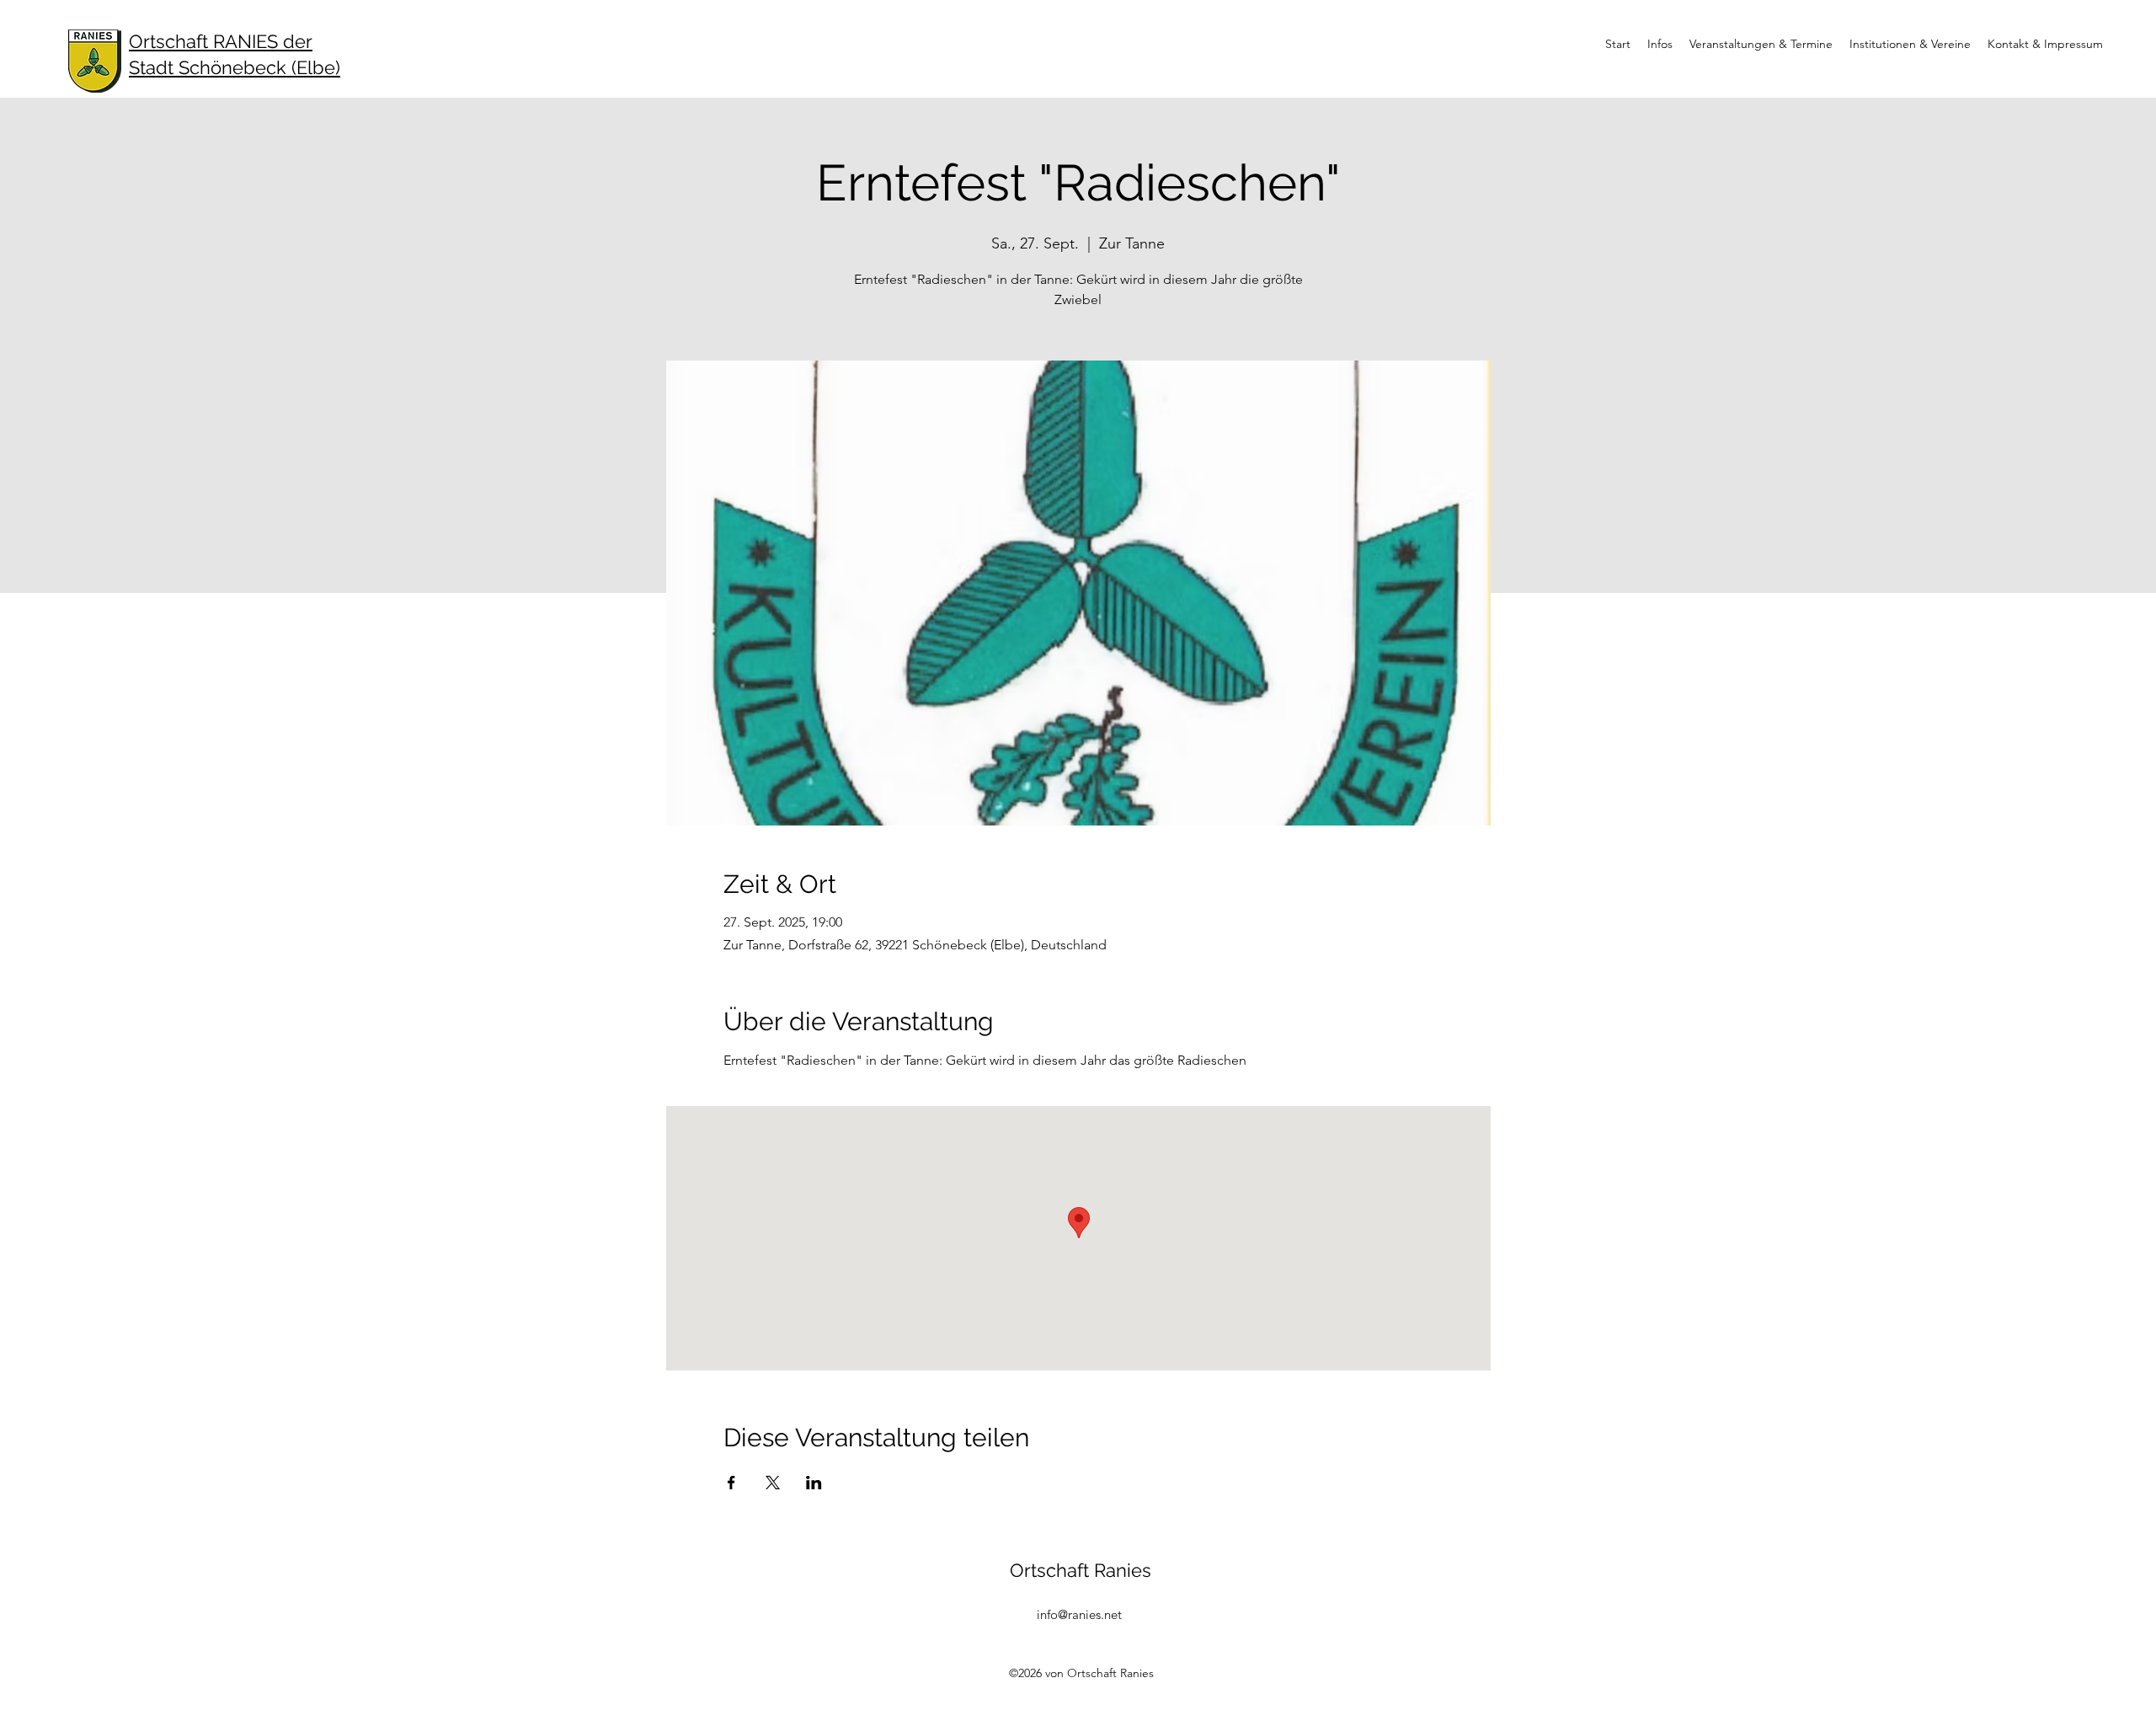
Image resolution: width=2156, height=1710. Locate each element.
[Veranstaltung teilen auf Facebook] (731, 1483)
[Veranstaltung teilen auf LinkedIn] (814, 1483)
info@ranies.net (1079, 1614)
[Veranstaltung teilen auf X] (773, 1483)
